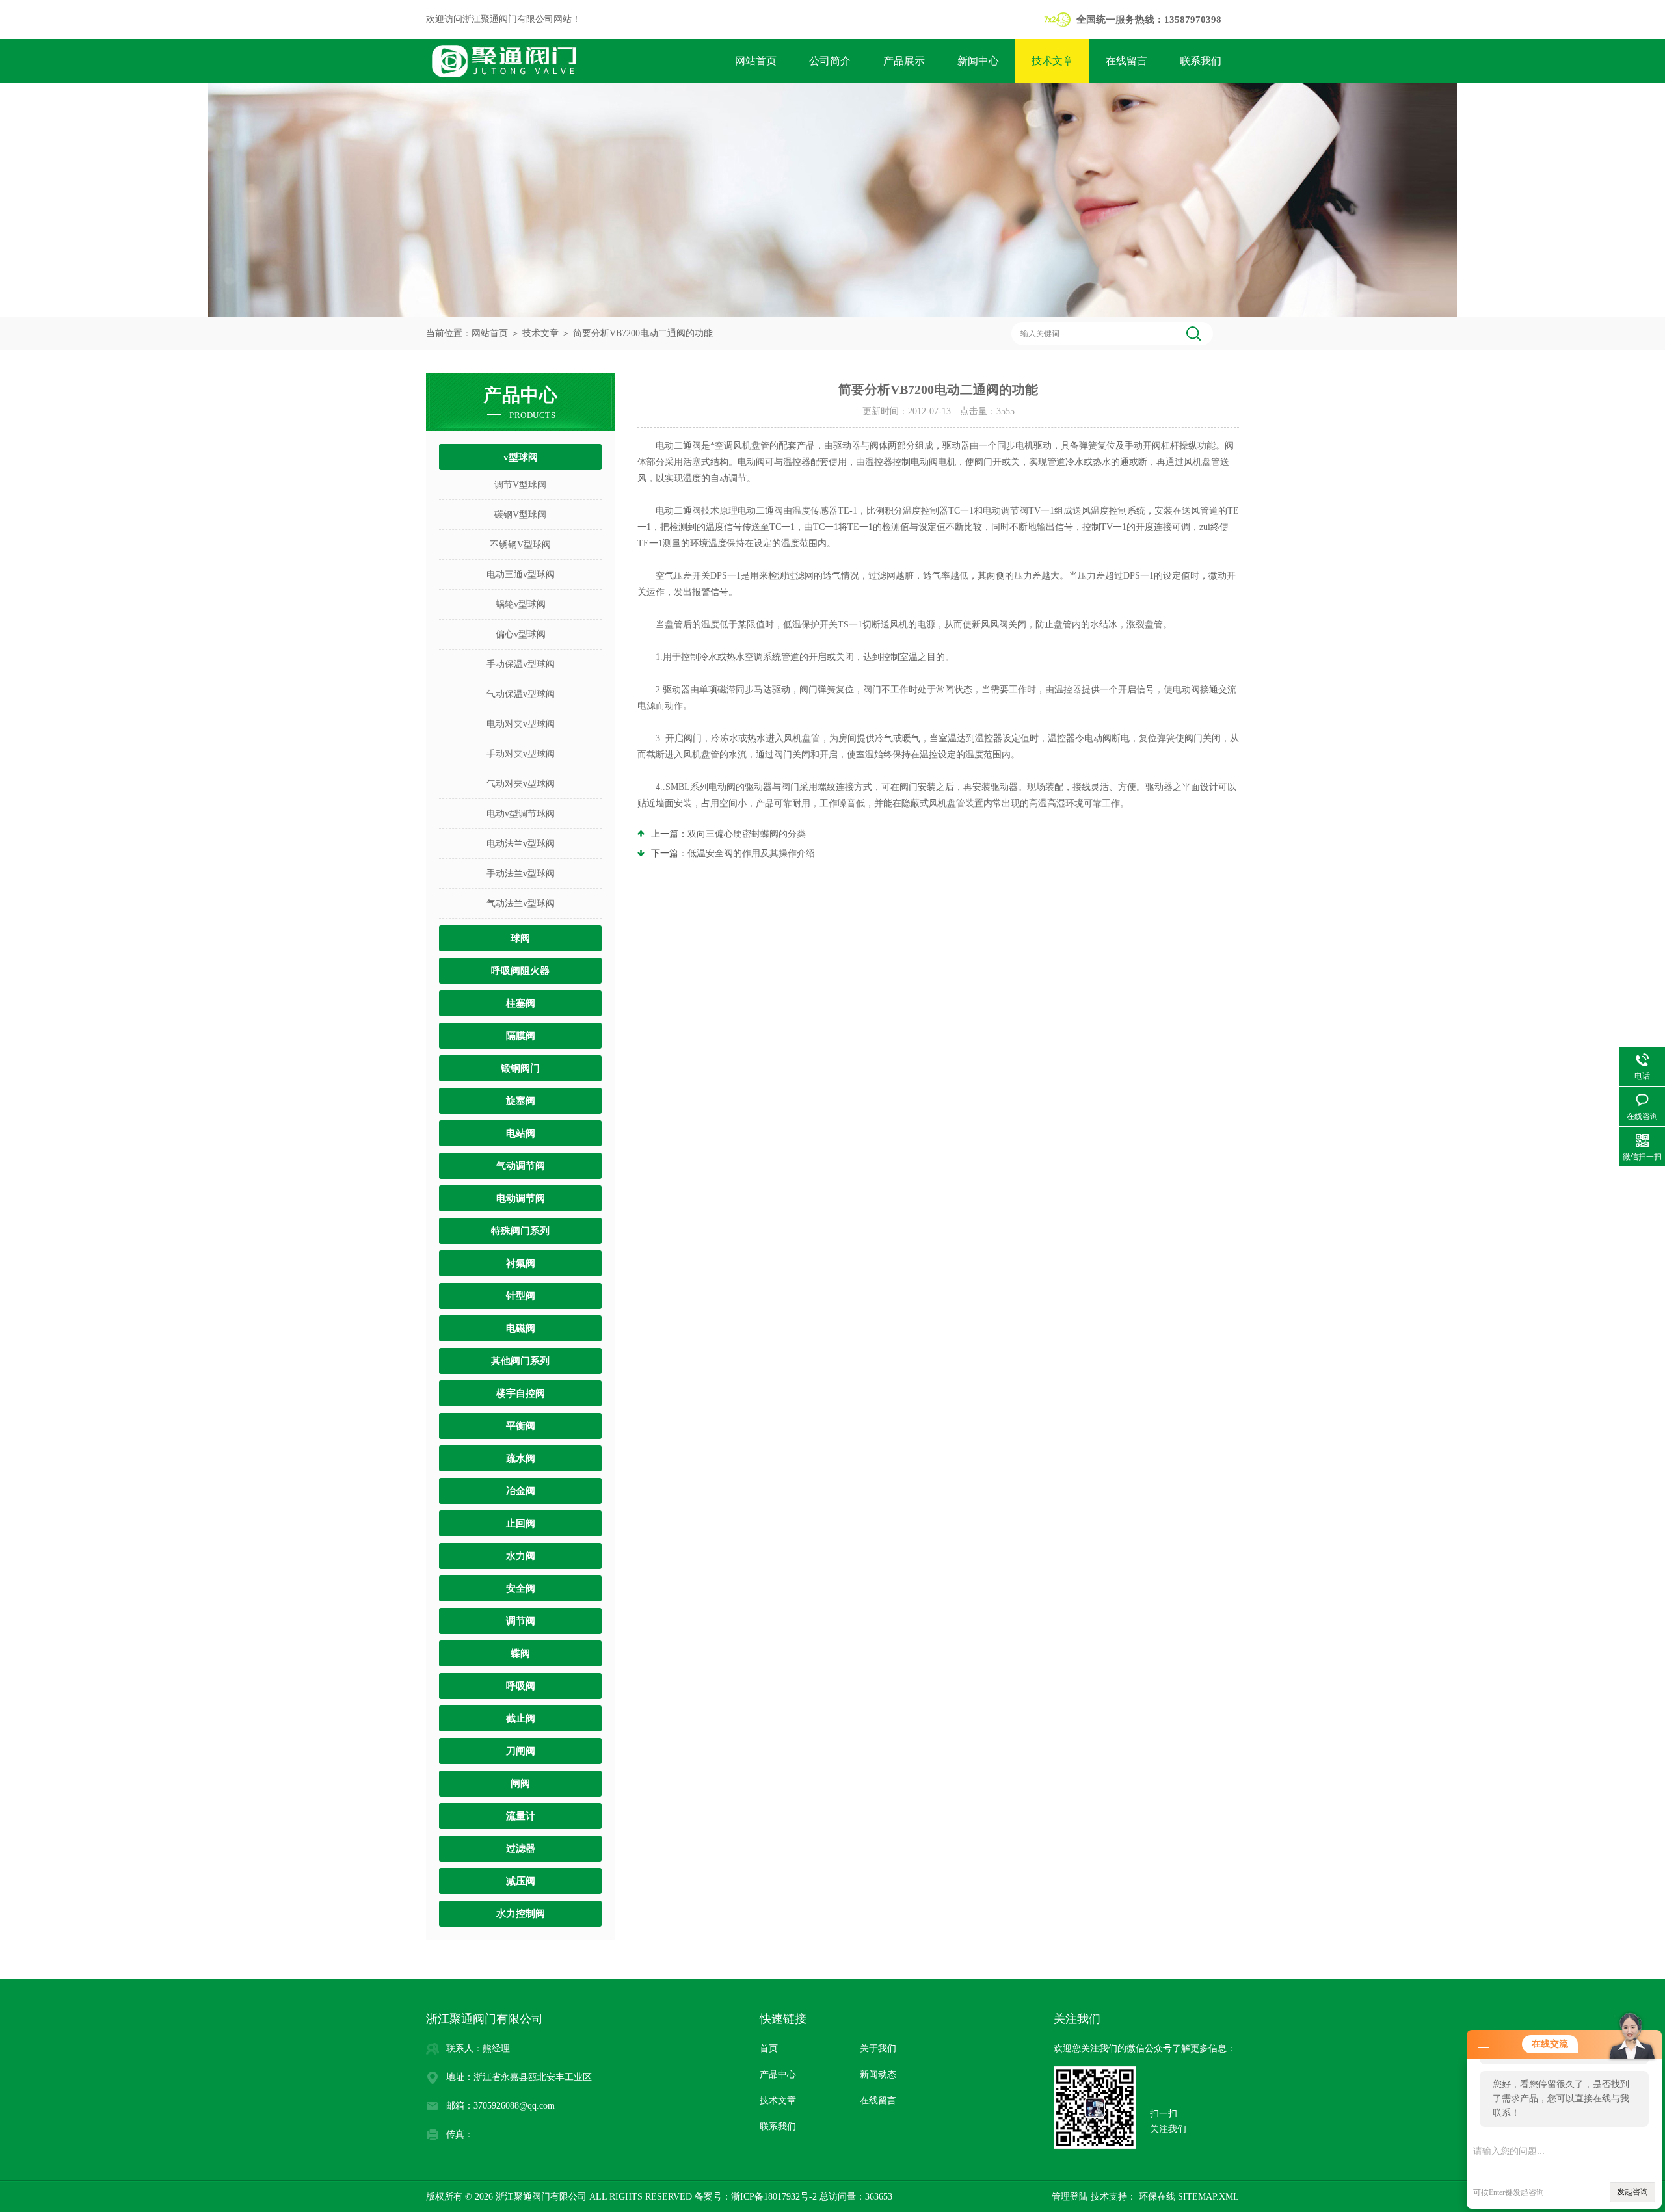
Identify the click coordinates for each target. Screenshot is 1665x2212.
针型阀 (521, 1296)
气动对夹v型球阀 (521, 784)
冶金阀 (521, 1491)
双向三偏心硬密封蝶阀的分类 (747, 834)
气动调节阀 (521, 1166)
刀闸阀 (521, 1751)
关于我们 (878, 2048)
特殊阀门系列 (520, 1231)
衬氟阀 (521, 1263)
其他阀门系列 (520, 1361)
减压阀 (521, 1881)
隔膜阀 (521, 1036)
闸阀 (520, 1784)
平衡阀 (521, 1426)
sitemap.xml (1208, 2197)
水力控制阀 (521, 1914)
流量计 (521, 1816)
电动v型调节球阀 (521, 814)
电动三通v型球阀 (521, 574)
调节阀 (521, 1621)
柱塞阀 (521, 1003)
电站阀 (521, 1133)
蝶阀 (520, 1653)
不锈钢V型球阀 (520, 545)
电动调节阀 (521, 1198)
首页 (769, 2048)
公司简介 (830, 61)
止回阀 (521, 1523)
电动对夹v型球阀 (521, 724)
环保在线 (1156, 2197)
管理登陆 (1070, 2197)
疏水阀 (521, 1458)
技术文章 (1052, 61)
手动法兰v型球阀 (521, 874)
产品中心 (778, 2074)
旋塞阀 (521, 1101)
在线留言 (1126, 61)
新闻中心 (978, 61)
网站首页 (756, 61)
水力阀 (521, 1556)
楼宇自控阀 (521, 1393)
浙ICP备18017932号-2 (774, 2197)
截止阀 (521, 1718)
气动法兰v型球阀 (521, 903)
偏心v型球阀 (521, 634)
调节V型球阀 (520, 485)
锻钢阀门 (520, 1068)
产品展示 (904, 61)
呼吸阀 (521, 1686)
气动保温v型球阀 (521, 694)
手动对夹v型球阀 (521, 754)
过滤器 (521, 1849)
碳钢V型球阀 (520, 515)
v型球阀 (521, 457)
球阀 (520, 938)
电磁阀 (521, 1328)
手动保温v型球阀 (521, 664)
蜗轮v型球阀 (521, 604)
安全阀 (521, 1588)
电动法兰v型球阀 (521, 844)
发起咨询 (1632, 2192)
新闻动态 (878, 2074)
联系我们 (1201, 61)
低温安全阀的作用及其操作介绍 (751, 853)
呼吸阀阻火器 (520, 971)
